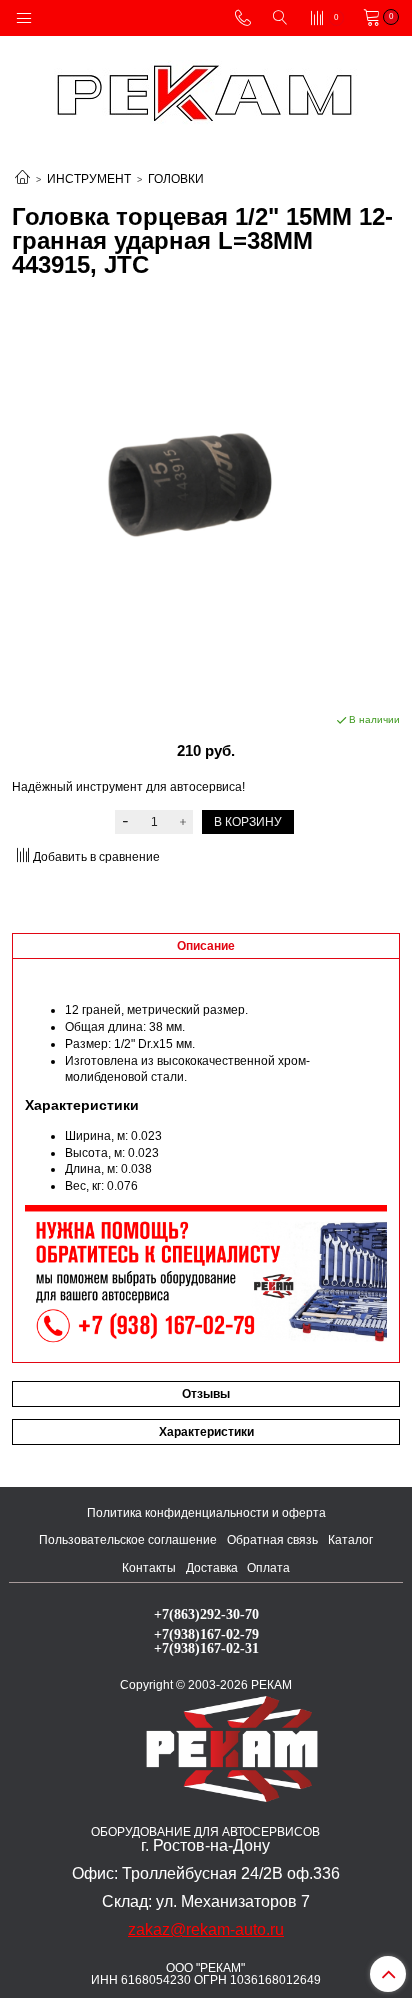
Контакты (149, 1568)
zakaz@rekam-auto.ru (206, 1929)
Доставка (212, 1568)
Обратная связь (272, 1540)
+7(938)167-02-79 (206, 1634)
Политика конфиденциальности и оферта (206, 1513)
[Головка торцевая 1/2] (206, 495)
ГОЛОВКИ (176, 179)
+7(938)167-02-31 (206, 1648)
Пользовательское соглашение (128, 1540)
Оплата (268, 1568)
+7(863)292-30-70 (206, 1614)
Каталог (350, 1540)
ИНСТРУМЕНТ (89, 179)
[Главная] (22, 179)
